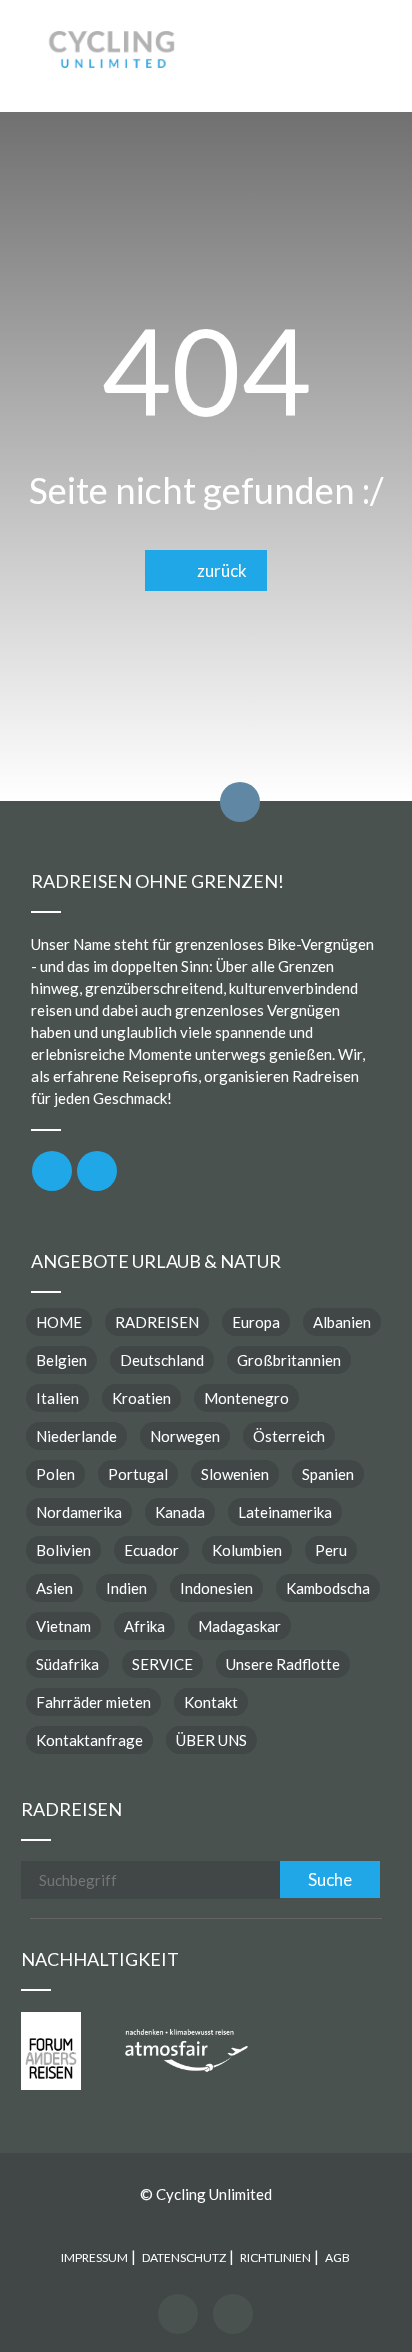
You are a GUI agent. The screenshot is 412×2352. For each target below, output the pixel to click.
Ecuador (151, 1550)
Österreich (289, 1436)
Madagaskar (239, 1626)
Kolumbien (247, 1550)
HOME (59, 1322)
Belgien (61, 1360)
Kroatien (141, 1398)
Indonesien (216, 1588)
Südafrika (67, 1664)
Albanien (342, 1322)
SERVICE (162, 1664)
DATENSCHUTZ (184, 2257)
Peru (331, 1550)
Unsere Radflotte (283, 1664)
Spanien (328, 1474)
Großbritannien (289, 1360)
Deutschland (162, 1360)
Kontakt (211, 1702)
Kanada (180, 1512)
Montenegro (246, 1398)
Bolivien (63, 1550)
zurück (217, 570)
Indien (126, 1588)
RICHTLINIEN (275, 2257)
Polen (55, 1474)
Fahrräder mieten (93, 1702)
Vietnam (63, 1626)
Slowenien (235, 1474)
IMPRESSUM (94, 2257)
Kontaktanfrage (89, 1740)
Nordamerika (79, 1512)
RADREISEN (157, 1322)
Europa (256, 1322)
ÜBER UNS (211, 1740)
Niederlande (76, 1436)
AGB (337, 2257)
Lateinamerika (285, 1512)
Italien (57, 1398)
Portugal (138, 1474)
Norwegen (185, 1436)
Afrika (144, 1626)
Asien (54, 1588)
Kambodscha (328, 1588)
